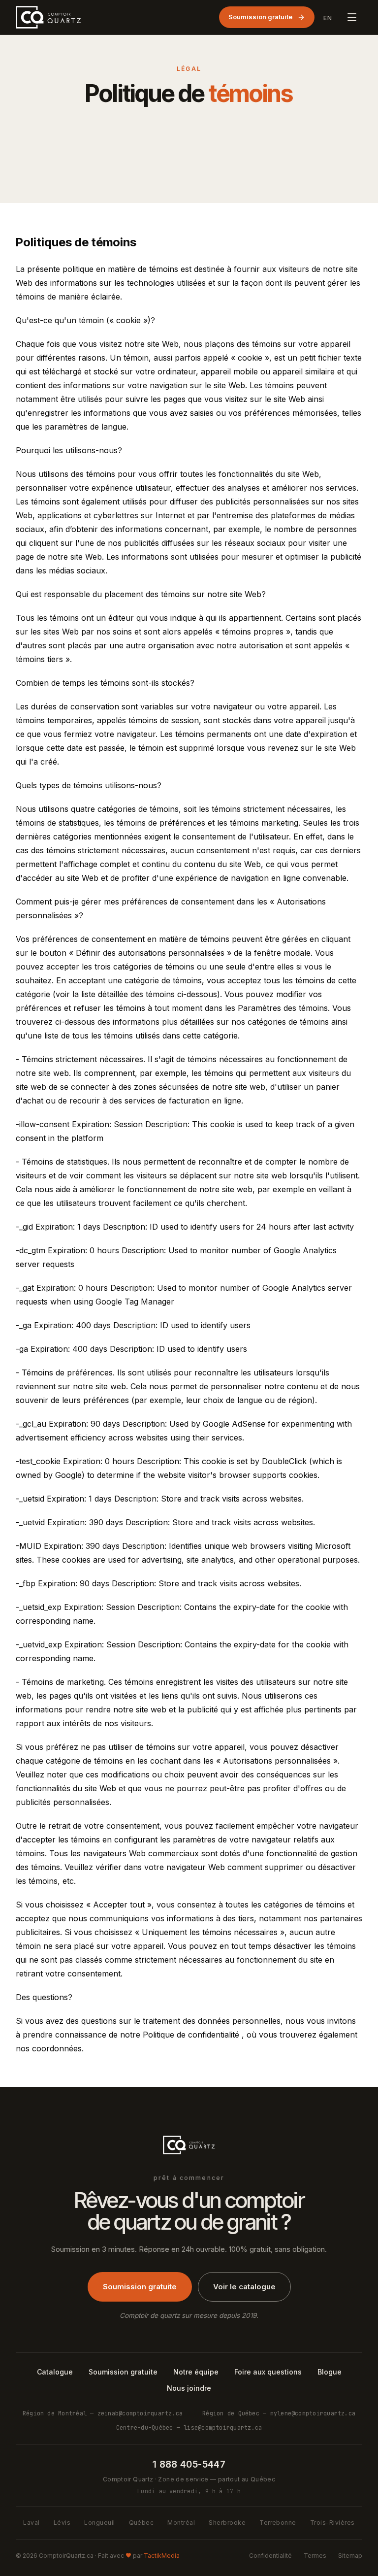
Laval (31, 2523)
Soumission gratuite (260, 17)
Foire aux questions (268, 2372)
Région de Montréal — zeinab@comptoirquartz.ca (103, 2413)
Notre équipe (196, 2372)
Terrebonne (278, 2523)
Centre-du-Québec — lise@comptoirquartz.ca (189, 2427)
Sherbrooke (227, 2523)
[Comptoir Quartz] (48, 17)
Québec (142, 2523)
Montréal (181, 2523)
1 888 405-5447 (189, 2464)
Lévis (62, 2523)
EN (328, 18)
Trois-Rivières (332, 2523)
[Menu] (352, 17)
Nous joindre (189, 2388)
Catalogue (55, 2372)
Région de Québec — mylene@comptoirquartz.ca (279, 2413)
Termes (315, 2556)
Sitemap (350, 2556)
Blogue (330, 2372)
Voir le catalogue (244, 2287)
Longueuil (99, 2523)
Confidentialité (270, 2556)
